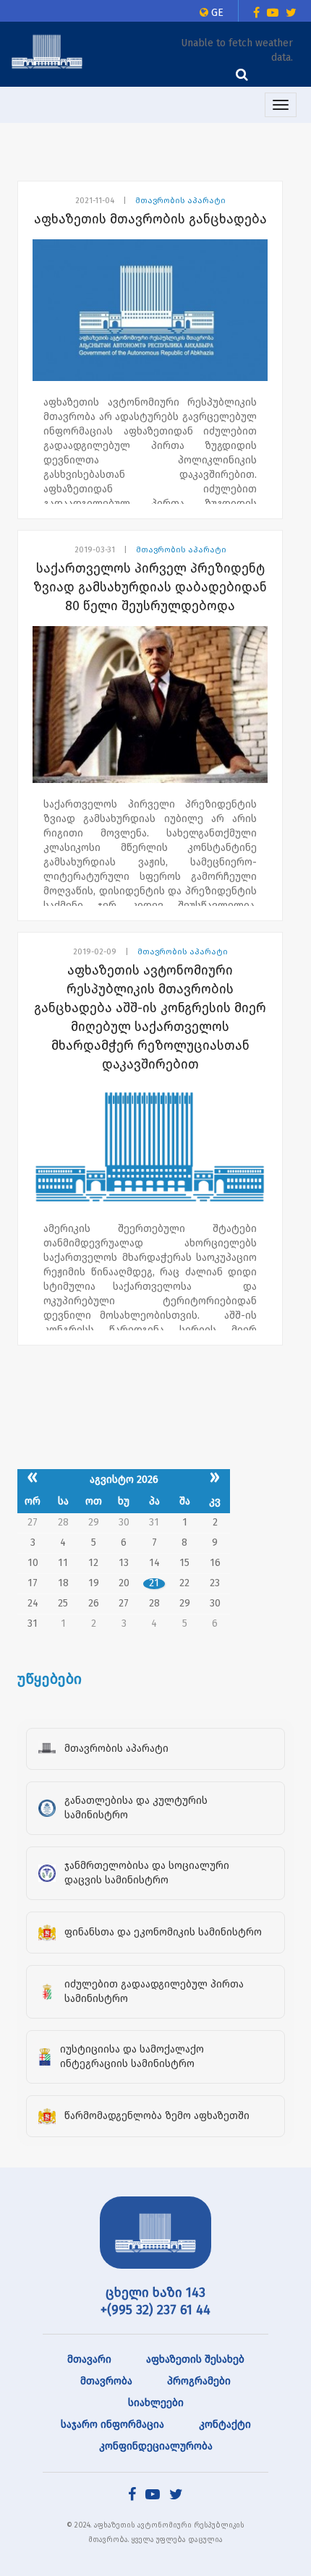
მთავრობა (106, 2381)
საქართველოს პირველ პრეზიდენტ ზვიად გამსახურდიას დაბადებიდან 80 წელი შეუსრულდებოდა (150, 587)
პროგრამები (199, 2381)
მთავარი (89, 2359)
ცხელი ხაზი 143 (155, 2293)
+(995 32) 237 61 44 (155, 2310)
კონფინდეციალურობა (156, 2446)
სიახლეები (156, 2403)
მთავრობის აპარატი (180, 201)
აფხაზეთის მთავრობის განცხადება (150, 219)
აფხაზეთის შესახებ (195, 2359)
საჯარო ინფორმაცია (112, 2425)
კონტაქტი (225, 2425)
